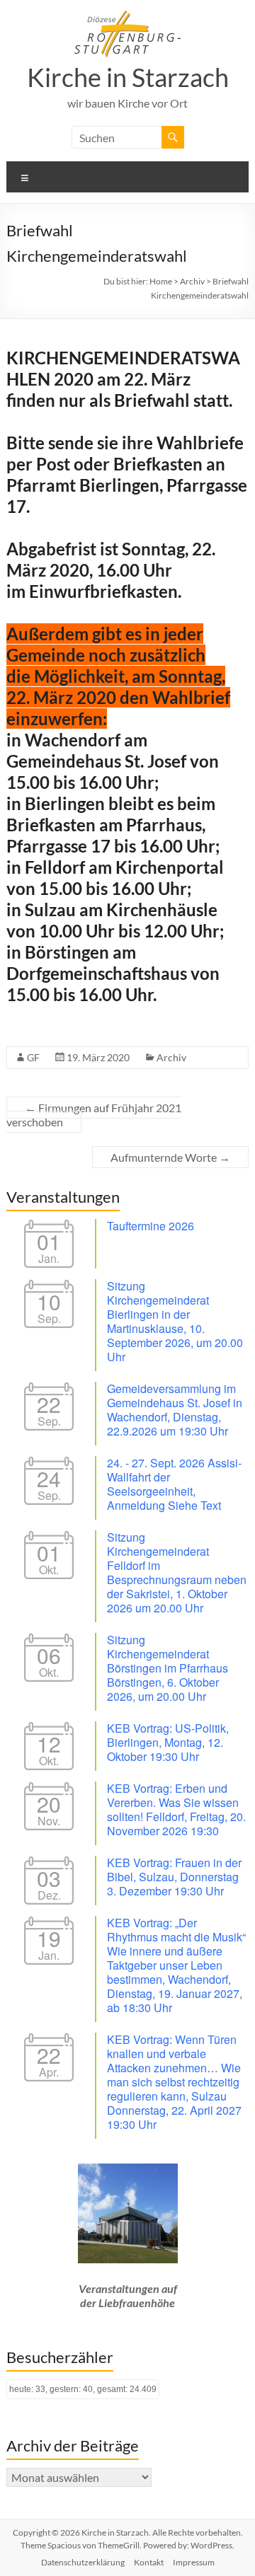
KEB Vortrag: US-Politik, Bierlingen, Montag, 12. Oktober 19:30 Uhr (168, 1742)
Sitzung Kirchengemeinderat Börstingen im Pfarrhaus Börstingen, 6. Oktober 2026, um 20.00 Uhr (168, 1668)
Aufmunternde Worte (170, 1157)
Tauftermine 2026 (151, 1226)
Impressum (194, 2562)
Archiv (171, 1057)
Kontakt (149, 2562)
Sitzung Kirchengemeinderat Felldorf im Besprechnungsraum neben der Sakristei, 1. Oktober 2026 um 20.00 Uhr (177, 1572)
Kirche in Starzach (128, 77)
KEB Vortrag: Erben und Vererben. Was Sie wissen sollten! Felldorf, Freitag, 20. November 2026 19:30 (176, 1809)
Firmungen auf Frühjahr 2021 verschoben (94, 1115)
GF (33, 1057)
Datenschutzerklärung (83, 2562)
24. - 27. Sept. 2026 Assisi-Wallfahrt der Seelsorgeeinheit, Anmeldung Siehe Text (174, 1484)
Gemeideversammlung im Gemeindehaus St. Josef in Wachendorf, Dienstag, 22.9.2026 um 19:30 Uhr (175, 1410)
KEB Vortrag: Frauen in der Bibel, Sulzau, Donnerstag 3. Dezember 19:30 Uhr (174, 1877)
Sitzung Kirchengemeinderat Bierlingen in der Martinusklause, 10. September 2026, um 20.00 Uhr (175, 1321)
